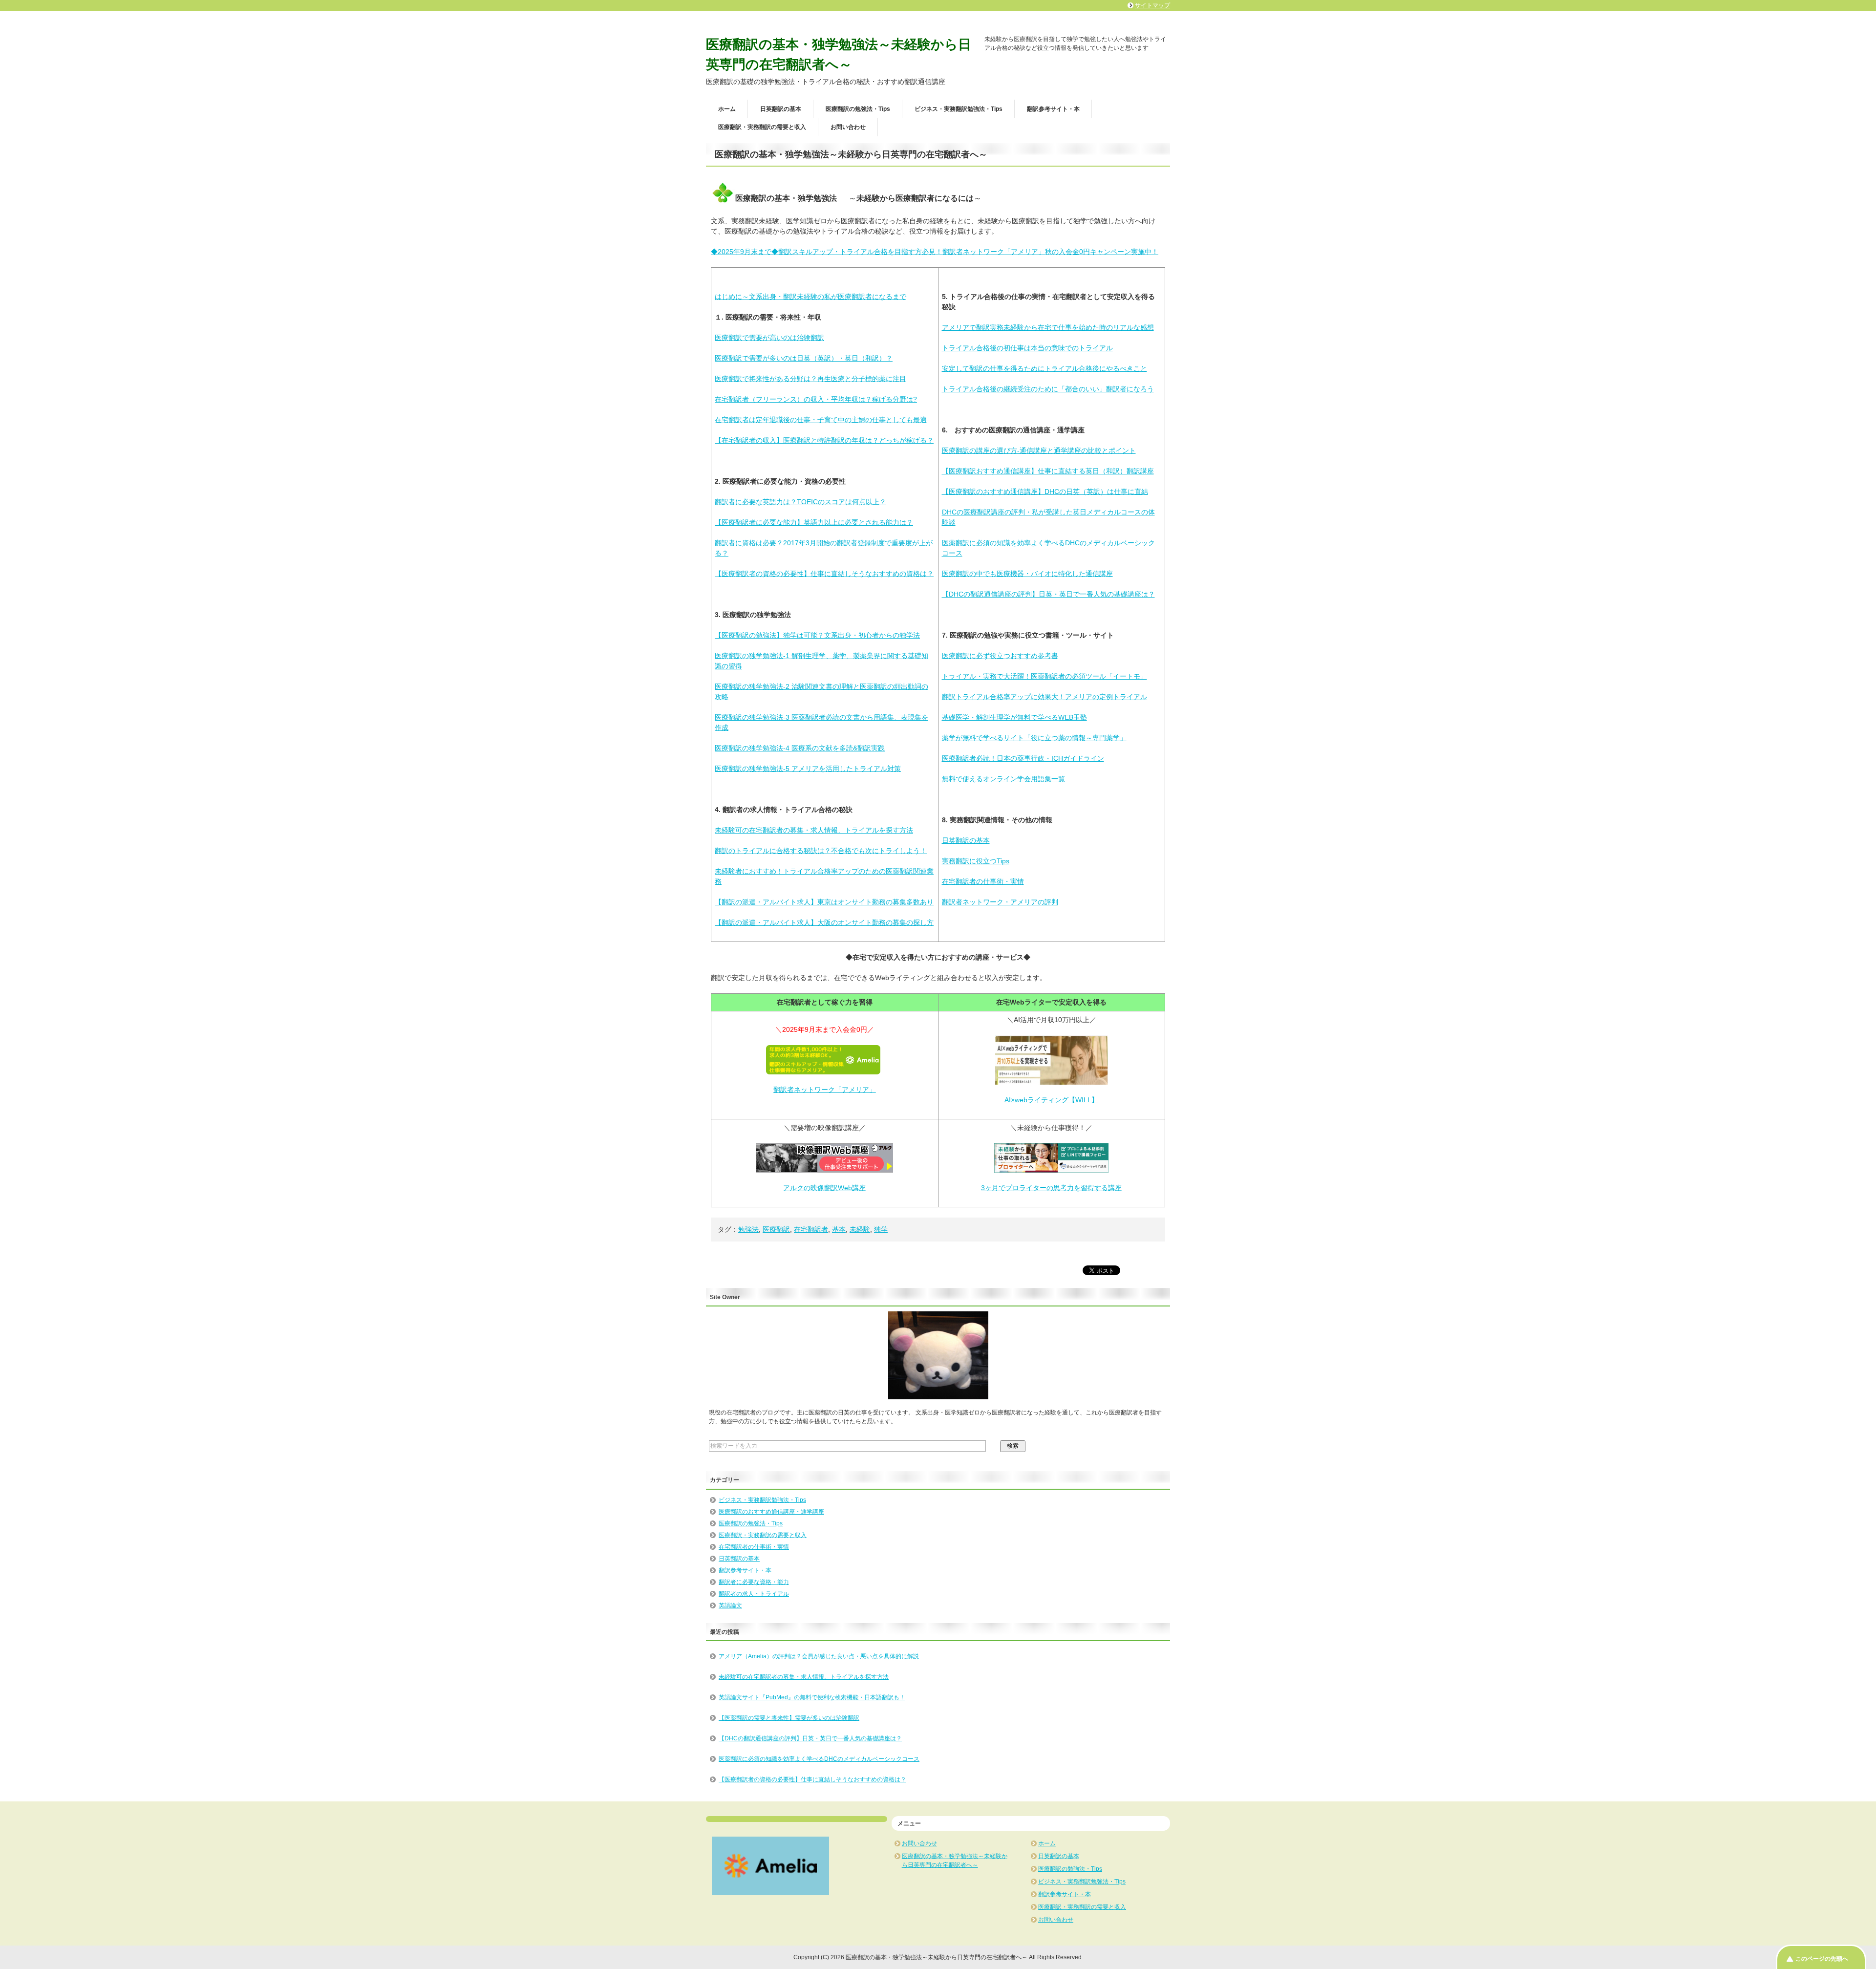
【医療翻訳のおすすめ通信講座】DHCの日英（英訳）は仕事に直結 (1045, 492)
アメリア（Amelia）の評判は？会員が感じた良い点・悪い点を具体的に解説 (819, 1656)
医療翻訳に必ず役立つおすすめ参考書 (1000, 656)
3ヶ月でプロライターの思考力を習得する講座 (1051, 1188)
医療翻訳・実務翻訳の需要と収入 (762, 127)
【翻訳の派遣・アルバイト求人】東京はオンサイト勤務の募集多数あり (824, 902)
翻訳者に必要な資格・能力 (754, 1582)
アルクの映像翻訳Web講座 (824, 1188)
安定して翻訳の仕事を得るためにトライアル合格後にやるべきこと (1045, 368)
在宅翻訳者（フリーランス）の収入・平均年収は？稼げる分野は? (816, 399)
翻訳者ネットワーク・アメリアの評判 (1000, 902)
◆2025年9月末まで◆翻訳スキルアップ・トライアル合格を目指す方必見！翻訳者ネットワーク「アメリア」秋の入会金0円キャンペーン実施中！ (935, 252)
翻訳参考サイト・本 (1053, 109)
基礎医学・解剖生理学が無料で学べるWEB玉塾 (1014, 717)
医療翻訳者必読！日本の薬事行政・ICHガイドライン (1023, 758)
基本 (839, 1229)
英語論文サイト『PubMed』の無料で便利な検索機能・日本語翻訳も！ (812, 1697)
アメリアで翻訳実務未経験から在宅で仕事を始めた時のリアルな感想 (1048, 327)
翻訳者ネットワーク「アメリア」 (825, 1090)
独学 (881, 1229)
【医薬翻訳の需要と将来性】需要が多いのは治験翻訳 (789, 1718)
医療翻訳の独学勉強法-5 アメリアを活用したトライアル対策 (808, 769)
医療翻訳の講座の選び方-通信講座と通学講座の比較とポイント (1039, 450)
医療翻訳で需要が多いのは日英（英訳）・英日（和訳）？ (804, 358)
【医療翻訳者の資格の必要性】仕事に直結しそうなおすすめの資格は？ (824, 574)
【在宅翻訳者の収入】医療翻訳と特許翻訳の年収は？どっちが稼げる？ (824, 440)
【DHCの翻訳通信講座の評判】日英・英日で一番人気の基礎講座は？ (1048, 594)
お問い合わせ (848, 127)
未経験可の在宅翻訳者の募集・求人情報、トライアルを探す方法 (814, 830)
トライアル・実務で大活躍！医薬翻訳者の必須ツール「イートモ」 (1045, 676)
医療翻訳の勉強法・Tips (858, 109)
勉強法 (748, 1229)
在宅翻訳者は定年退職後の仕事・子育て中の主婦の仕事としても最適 (821, 420)
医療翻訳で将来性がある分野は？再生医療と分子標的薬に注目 (810, 379)
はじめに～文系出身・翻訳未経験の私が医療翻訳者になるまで (810, 297)
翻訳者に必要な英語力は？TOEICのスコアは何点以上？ (800, 502)
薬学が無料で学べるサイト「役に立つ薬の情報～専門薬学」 (1034, 738)
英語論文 (730, 1605)
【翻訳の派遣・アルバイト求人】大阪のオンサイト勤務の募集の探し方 (824, 922)
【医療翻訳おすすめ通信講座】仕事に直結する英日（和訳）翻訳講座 (1048, 471)
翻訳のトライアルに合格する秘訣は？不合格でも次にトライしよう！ (821, 851)
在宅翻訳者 (811, 1229)
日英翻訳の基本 (781, 109)
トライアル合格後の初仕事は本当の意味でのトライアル (1027, 348)
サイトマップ (1152, 5)
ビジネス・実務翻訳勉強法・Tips (959, 109)
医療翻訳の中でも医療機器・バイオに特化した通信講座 (1027, 574)
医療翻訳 (776, 1229)
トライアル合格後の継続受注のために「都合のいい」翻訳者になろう (1048, 389)
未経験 (860, 1229)
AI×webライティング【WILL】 (1051, 1100)
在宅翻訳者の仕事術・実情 (983, 881)
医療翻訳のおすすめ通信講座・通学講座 (771, 1512)
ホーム (727, 109)
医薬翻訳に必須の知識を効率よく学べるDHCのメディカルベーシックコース (819, 1759)
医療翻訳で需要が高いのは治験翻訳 (769, 338)
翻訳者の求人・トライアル (754, 1594)
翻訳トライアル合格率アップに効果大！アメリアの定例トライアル (1045, 697)
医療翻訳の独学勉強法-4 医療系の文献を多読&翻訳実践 (800, 748)
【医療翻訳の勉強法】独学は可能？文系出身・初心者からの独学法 (817, 635)
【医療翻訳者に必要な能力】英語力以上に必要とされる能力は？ (814, 522)
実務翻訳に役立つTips (976, 861)
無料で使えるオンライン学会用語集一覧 (1003, 779)
